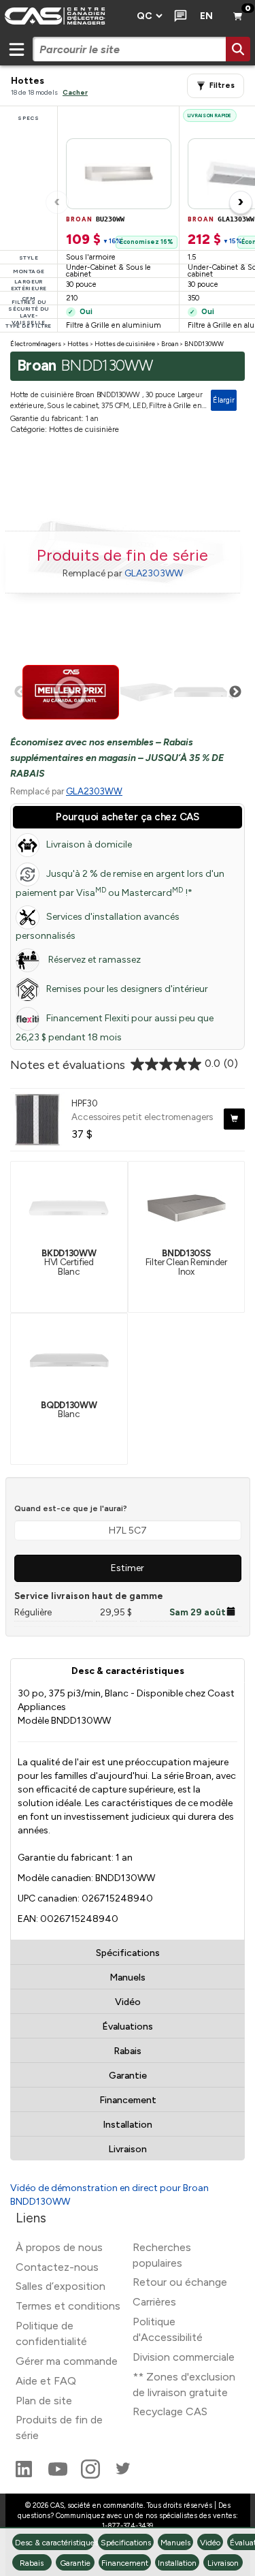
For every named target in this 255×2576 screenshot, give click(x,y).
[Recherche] (238, 49)
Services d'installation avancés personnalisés (98, 926)
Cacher (75, 92)
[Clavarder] (178, 16)
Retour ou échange (180, 2282)
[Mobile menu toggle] (16, 49)
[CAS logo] (64, 16)
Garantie (128, 2076)
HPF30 (85, 1103)
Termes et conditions (68, 2306)
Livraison (128, 2149)
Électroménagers (36, 344)
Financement (128, 2100)
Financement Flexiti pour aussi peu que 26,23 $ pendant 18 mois (115, 1028)
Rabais (128, 2051)
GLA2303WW (154, 573)
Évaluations (128, 2027)
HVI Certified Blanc (69, 1262)
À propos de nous (59, 2247)
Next (235, 692)
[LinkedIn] (25, 2475)
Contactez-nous (57, 2267)
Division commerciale (184, 2357)
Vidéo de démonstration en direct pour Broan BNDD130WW (109, 2195)
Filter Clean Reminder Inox (186, 1262)
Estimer (128, 1568)
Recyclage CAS (170, 2411)
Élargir (224, 400)
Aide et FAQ (46, 2381)
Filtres (222, 86)
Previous (20, 692)
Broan (170, 344)
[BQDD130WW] (69, 1359)
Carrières (154, 2302)
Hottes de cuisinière (125, 344)
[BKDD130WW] (69, 1207)
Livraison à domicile (89, 844)
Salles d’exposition (61, 2286)
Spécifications (128, 1953)
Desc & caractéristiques (128, 1671)
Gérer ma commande (67, 2361)
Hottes (78, 344)
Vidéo (128, 2002)
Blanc (69, 1409)
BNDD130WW (204, 344)
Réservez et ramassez (93, 960)
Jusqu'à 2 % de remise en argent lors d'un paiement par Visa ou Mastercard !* (120, 883)
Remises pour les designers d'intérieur (127, 989)
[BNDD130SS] (186, 1207)
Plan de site (44, 2401)
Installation (128, 2125)
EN (206, 16)
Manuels (128, 1977)
